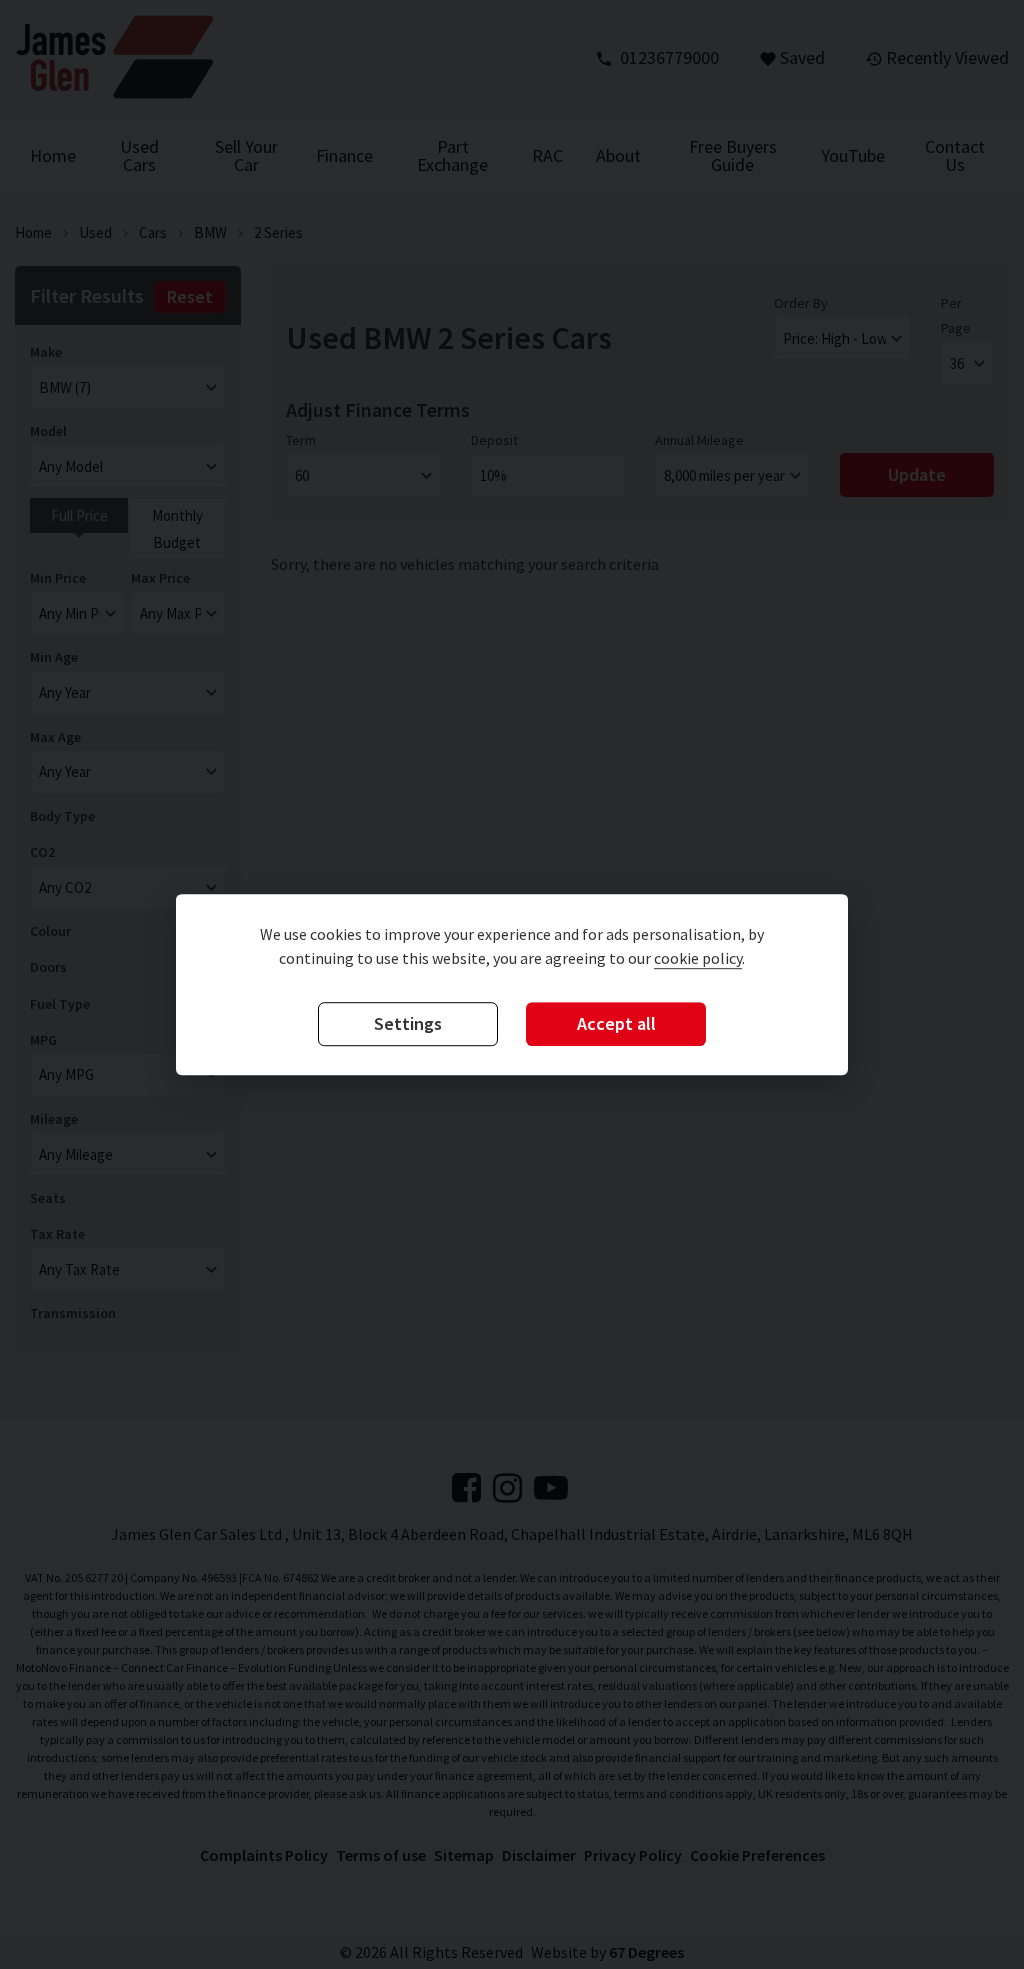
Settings (408, 1024)
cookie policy (698, 959)
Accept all (616, 1024)
